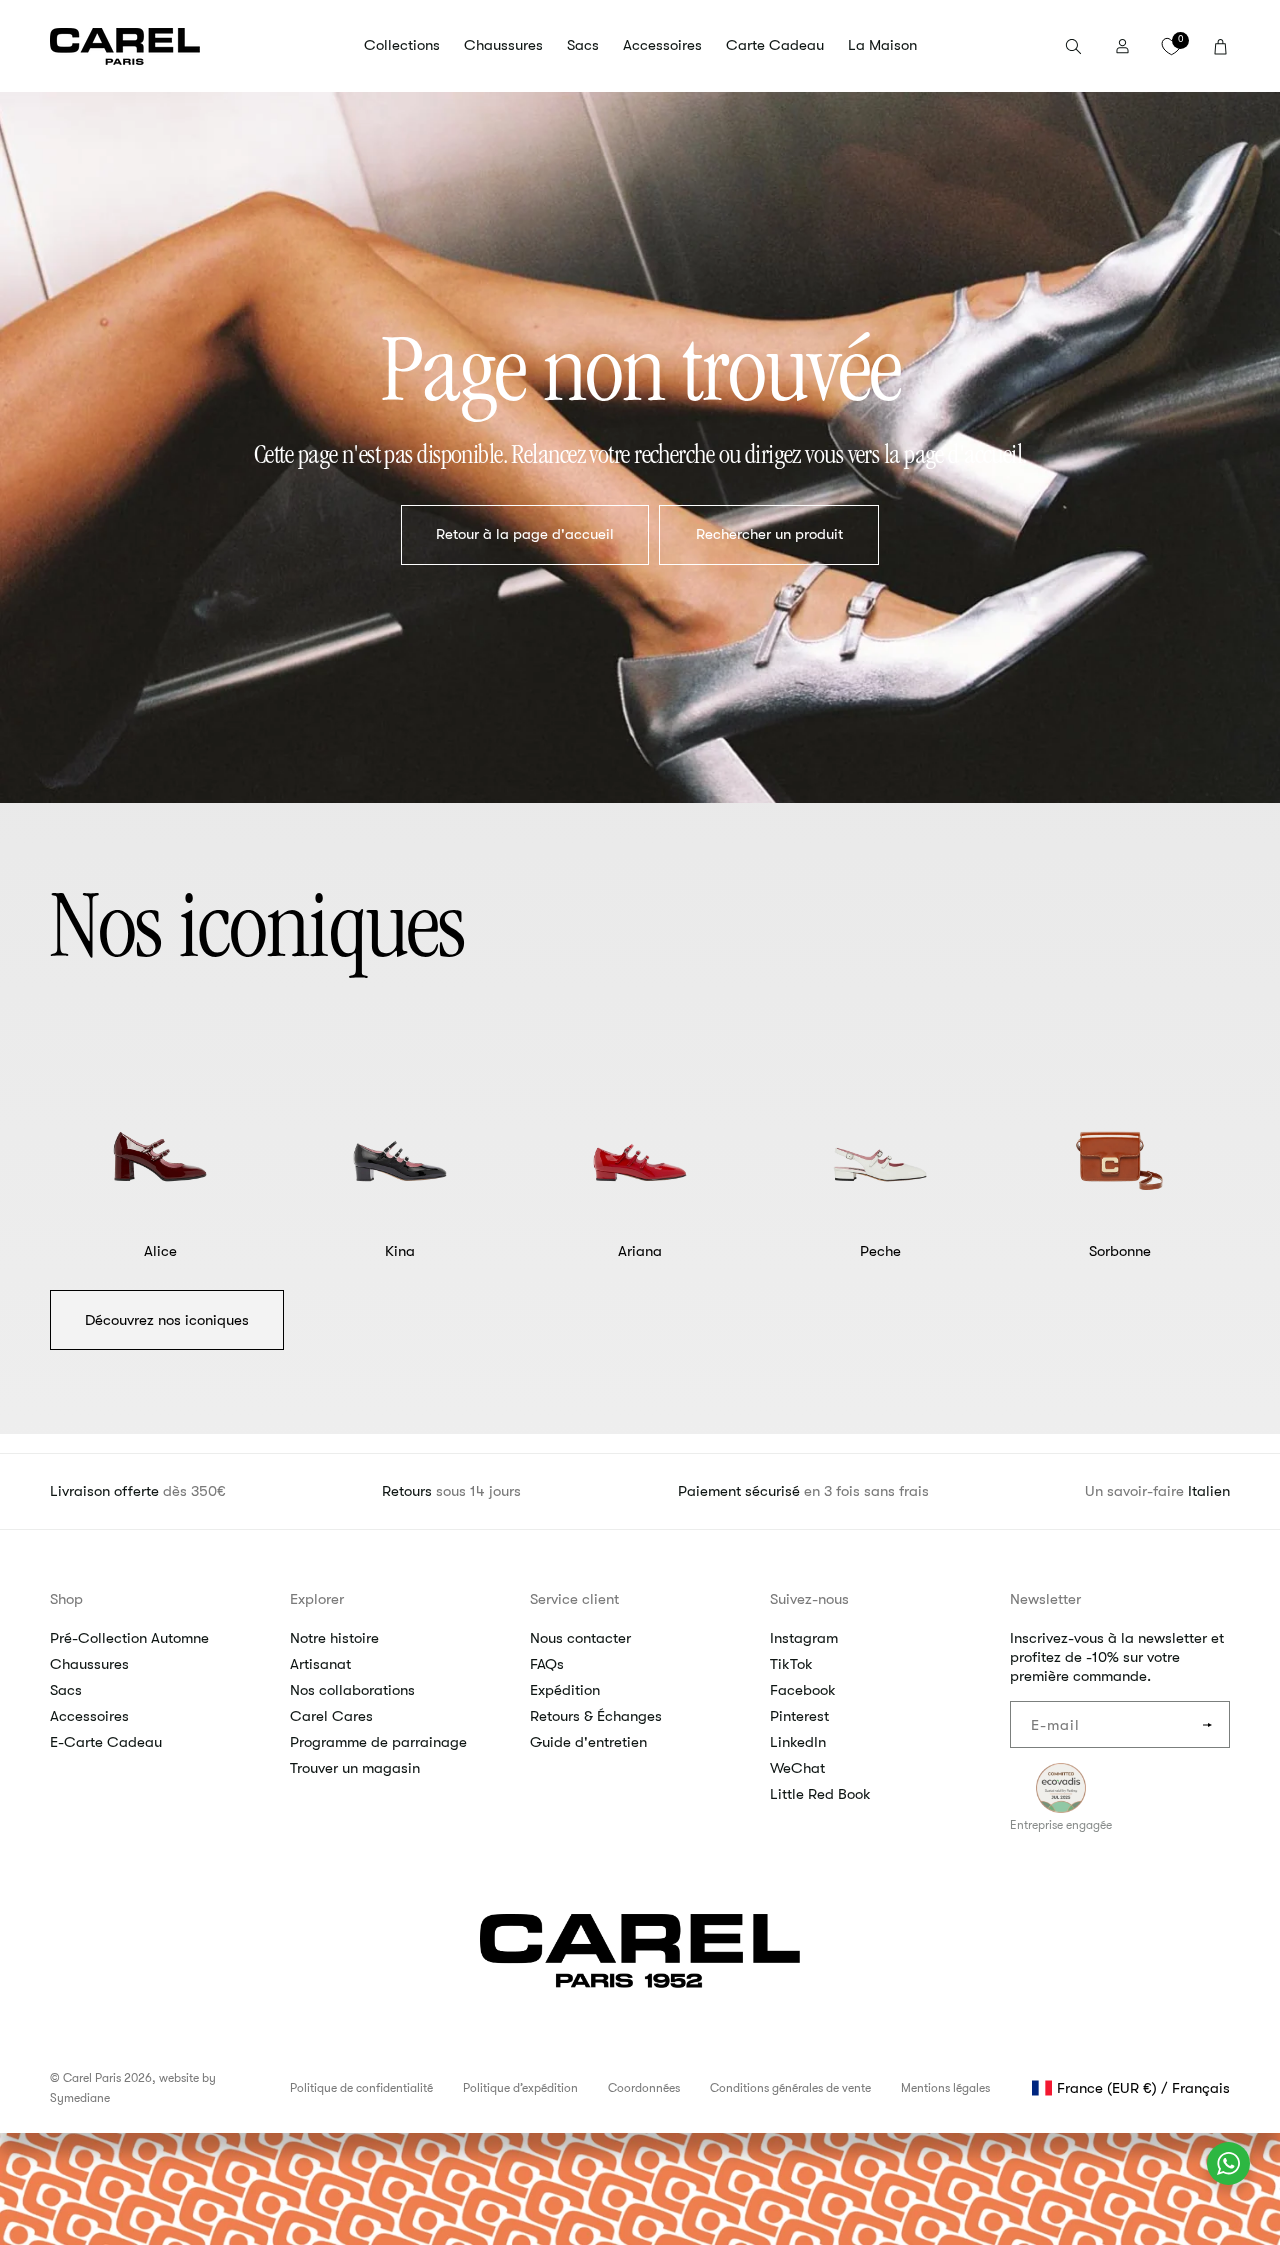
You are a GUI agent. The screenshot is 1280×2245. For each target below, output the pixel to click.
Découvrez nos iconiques (167, 1320)
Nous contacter (580, 1638)
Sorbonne (1120, 1251)
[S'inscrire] (1207, 1724)
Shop (66, 1599)
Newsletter (1045, 1599)
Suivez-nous (809, 1599)
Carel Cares (331, 1716)
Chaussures (89, 1664)
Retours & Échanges (596, 1716)
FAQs (547, 1664)
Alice (160, 1251)
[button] (402, 46)
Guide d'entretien (588, 1742)
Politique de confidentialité (361, 2088)
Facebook (803, 1690)
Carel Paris (92, 2078)
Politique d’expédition (520, 2088)
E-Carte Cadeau (106, 1742)
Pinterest (799, 1716)
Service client (574, 1599)
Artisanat (320, 1664)
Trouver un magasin (355, 1768)
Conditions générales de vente (790, 2088)
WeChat (797, 1768)
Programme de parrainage (378, 1742)
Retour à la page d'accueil (525, 534)
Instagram (804, 1638)
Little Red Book (820, 1794)
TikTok (791, 1664)
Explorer (317, 1599)
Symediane (80, 2098)
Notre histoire (334, 1638)
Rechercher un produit (769, 534)
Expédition (565, 1690)
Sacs (66, 1690)
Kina (400, 1251)
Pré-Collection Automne (129, 1638)
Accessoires (89, 1716)
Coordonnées (644, 2088)
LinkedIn (798, 1742)
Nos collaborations (352, 1690)
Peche (880, 1251)
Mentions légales (945, 2088)
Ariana (640, 1251)
